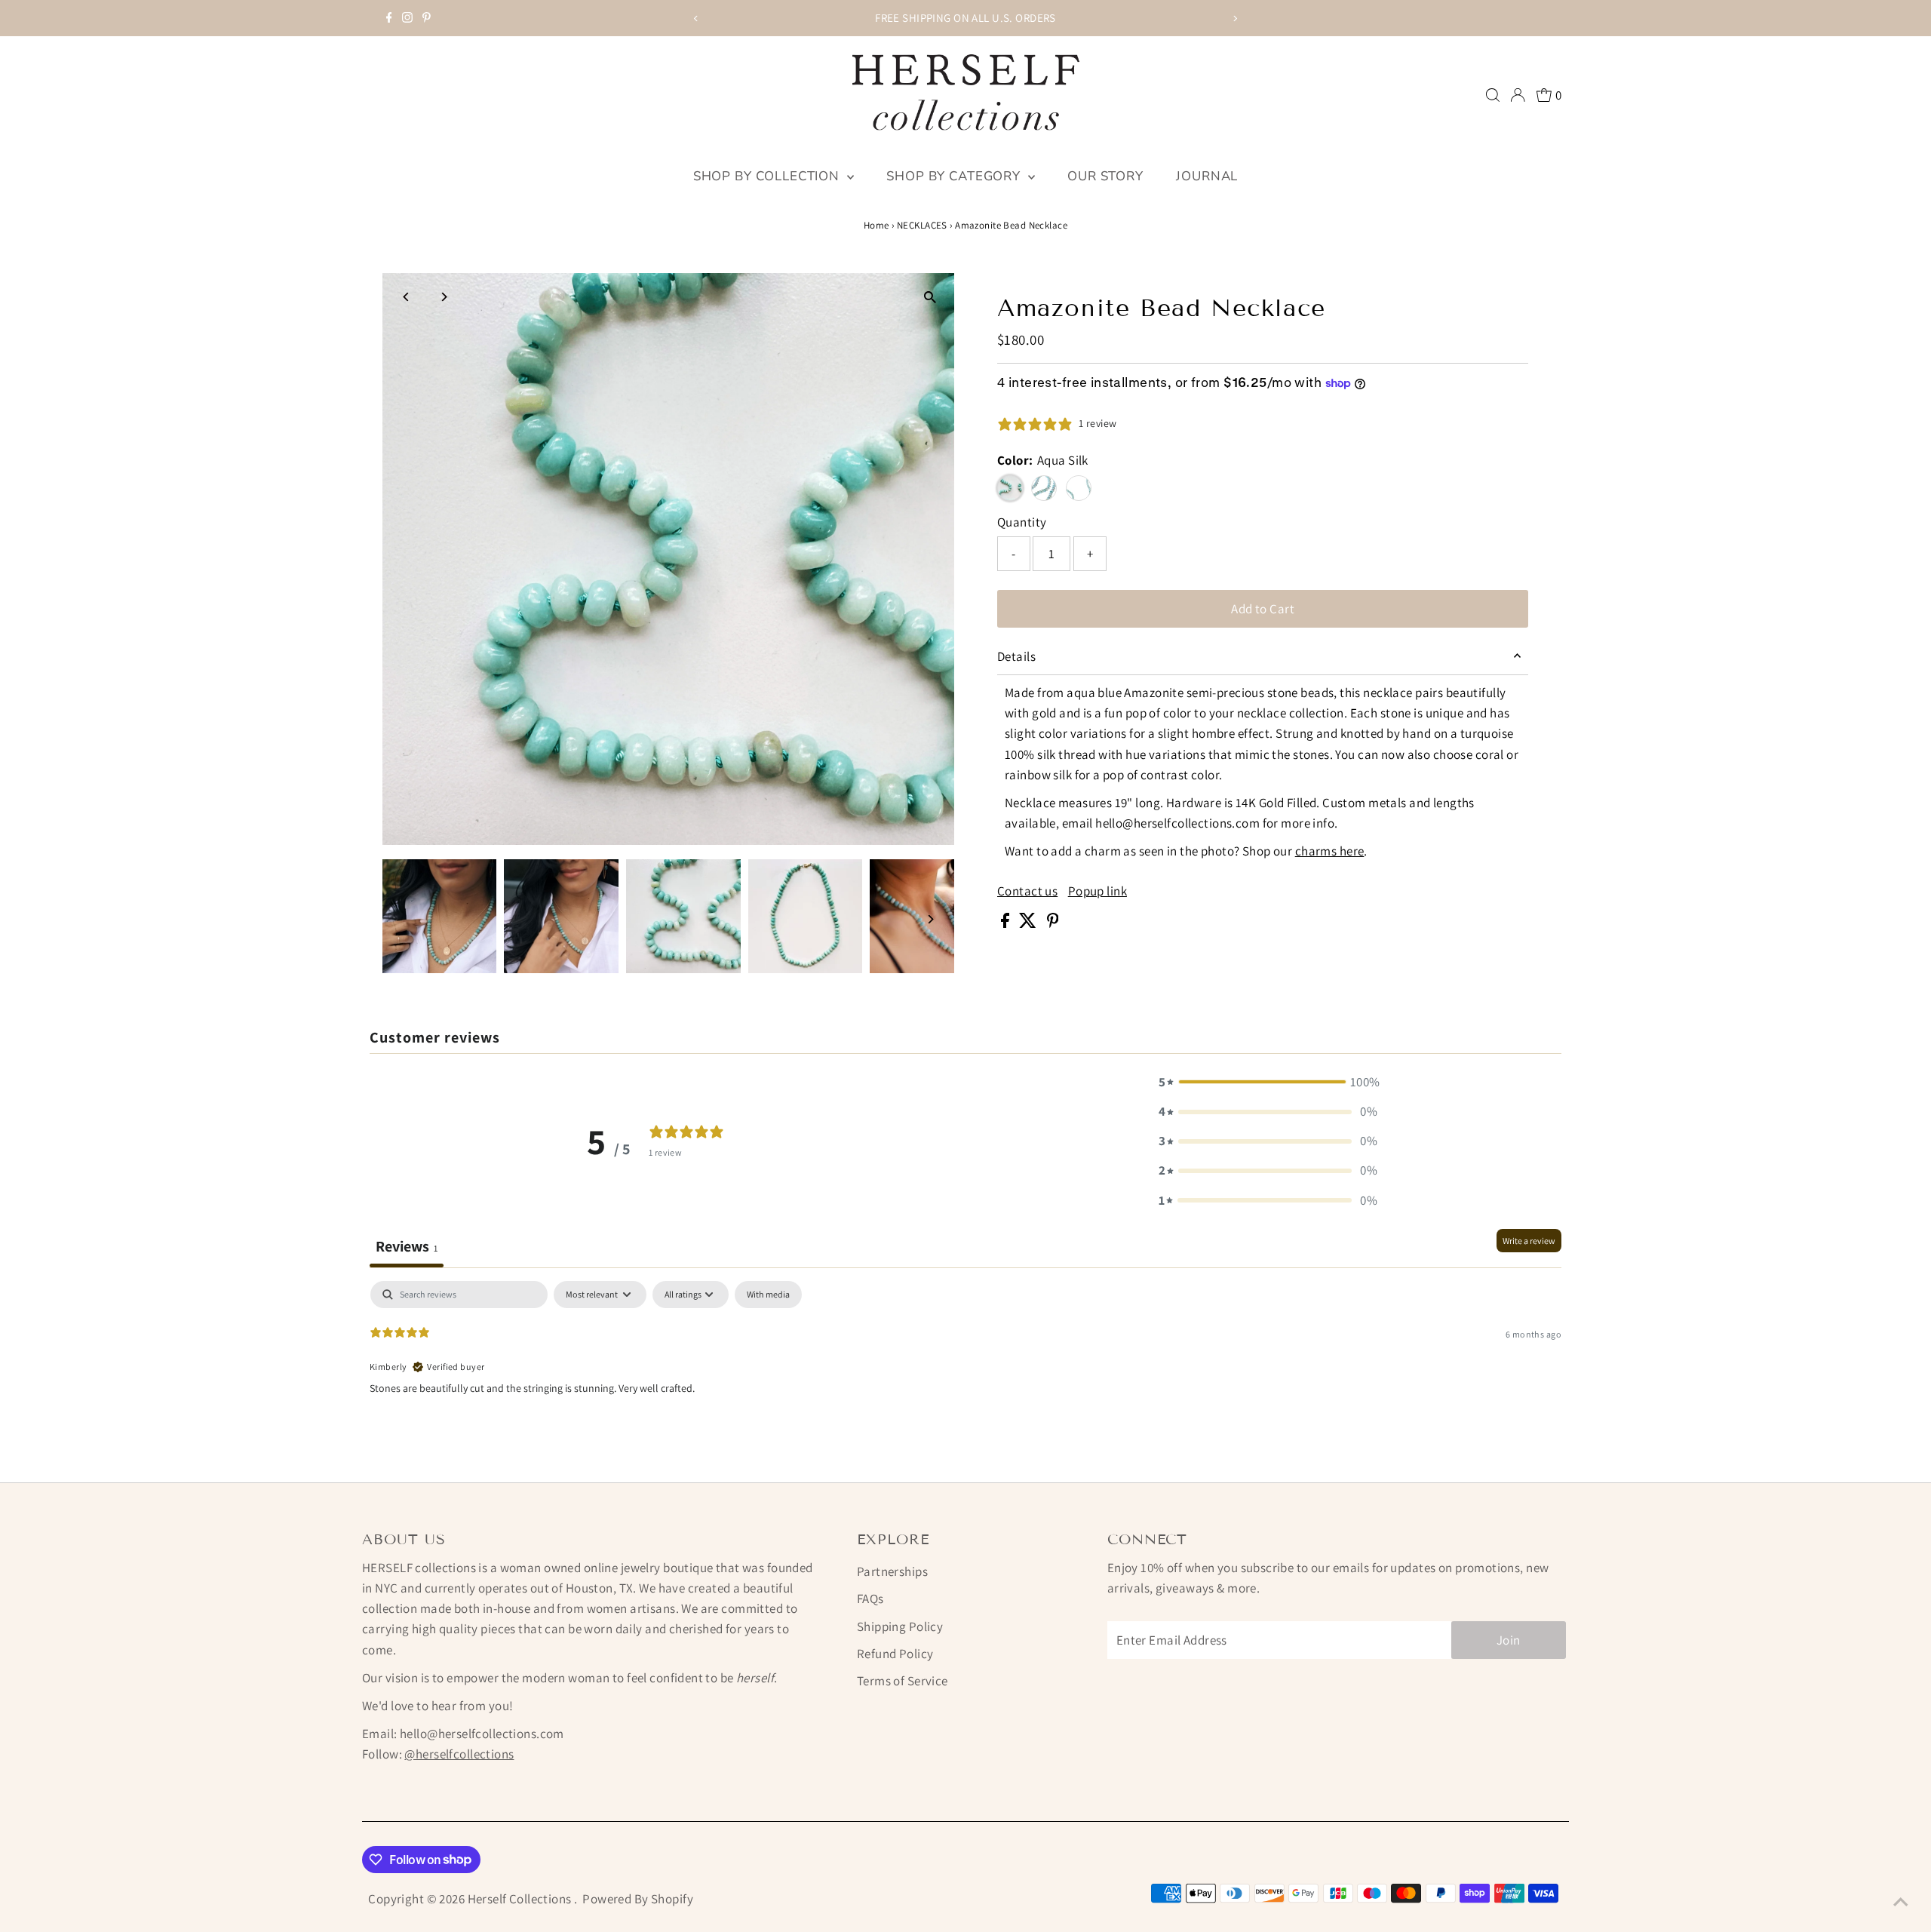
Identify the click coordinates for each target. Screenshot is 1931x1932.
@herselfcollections (459, 1754)
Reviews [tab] (407, 1246)
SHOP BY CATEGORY (955, 176)
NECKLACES (922, 225)
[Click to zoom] (930, 298)
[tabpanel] (965, 1378)
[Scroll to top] (1901, 1902)
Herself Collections (521, 1899)
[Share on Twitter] (1029, 923)
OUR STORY (1105, 176)
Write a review (1529, 1241)
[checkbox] (768, 1295)
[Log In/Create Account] (1518, 95)
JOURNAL (1207, 176)
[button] (1268, 1082)
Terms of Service (903, 1681)
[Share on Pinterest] (1053, 923)
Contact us (1027, 891)
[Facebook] (389, 18)
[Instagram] (407, 18)
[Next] (1234, 18)
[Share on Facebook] (1006, 923)
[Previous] (697, 18)
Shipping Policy (900, 1626)
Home (876, 225)
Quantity (1022, 522)
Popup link (1098, 891)
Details (1016, 656)
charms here (1330, 851)
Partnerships (892, 1571)
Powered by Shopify (638, 1899)
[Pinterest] (427, 18)
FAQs (870, 1599)
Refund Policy (895, 1654)
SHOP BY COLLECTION (768, 176)
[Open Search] (1493, 95)
